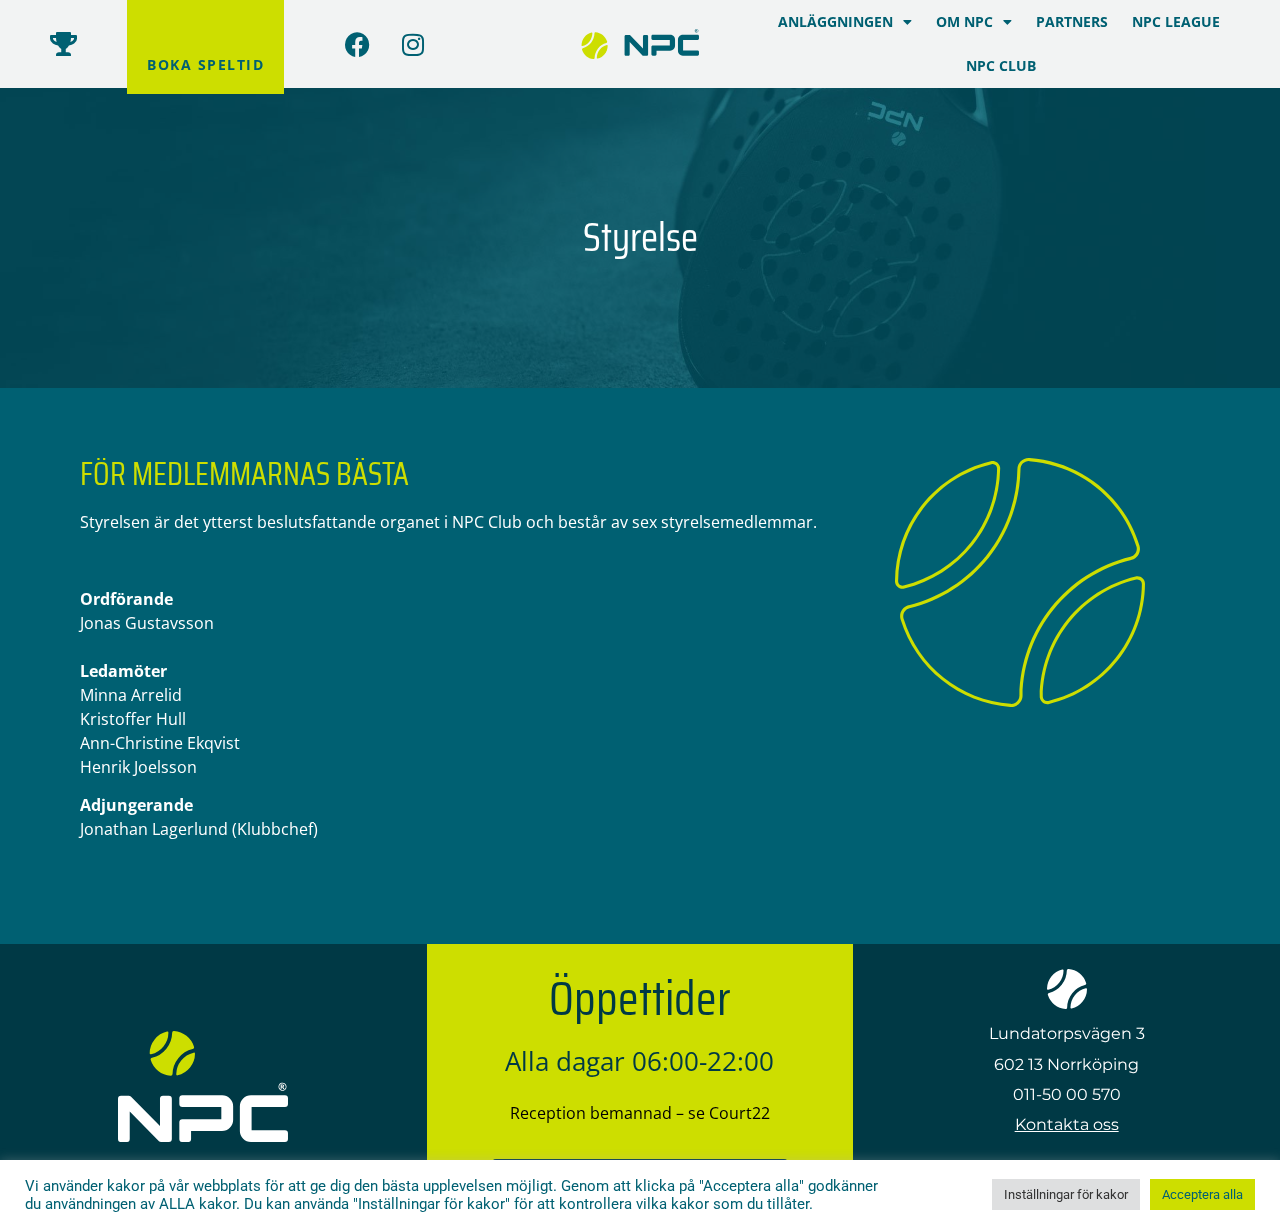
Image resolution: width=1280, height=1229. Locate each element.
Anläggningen (835, 21)
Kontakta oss (1067, 1124)
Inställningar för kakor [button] (1066, 1194)
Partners (1072, 21)
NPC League (1176, 21)
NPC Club (1001, 65)
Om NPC (964, 21)
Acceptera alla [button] (1202, 1194)
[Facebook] (358, 44)
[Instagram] (413, 44)
